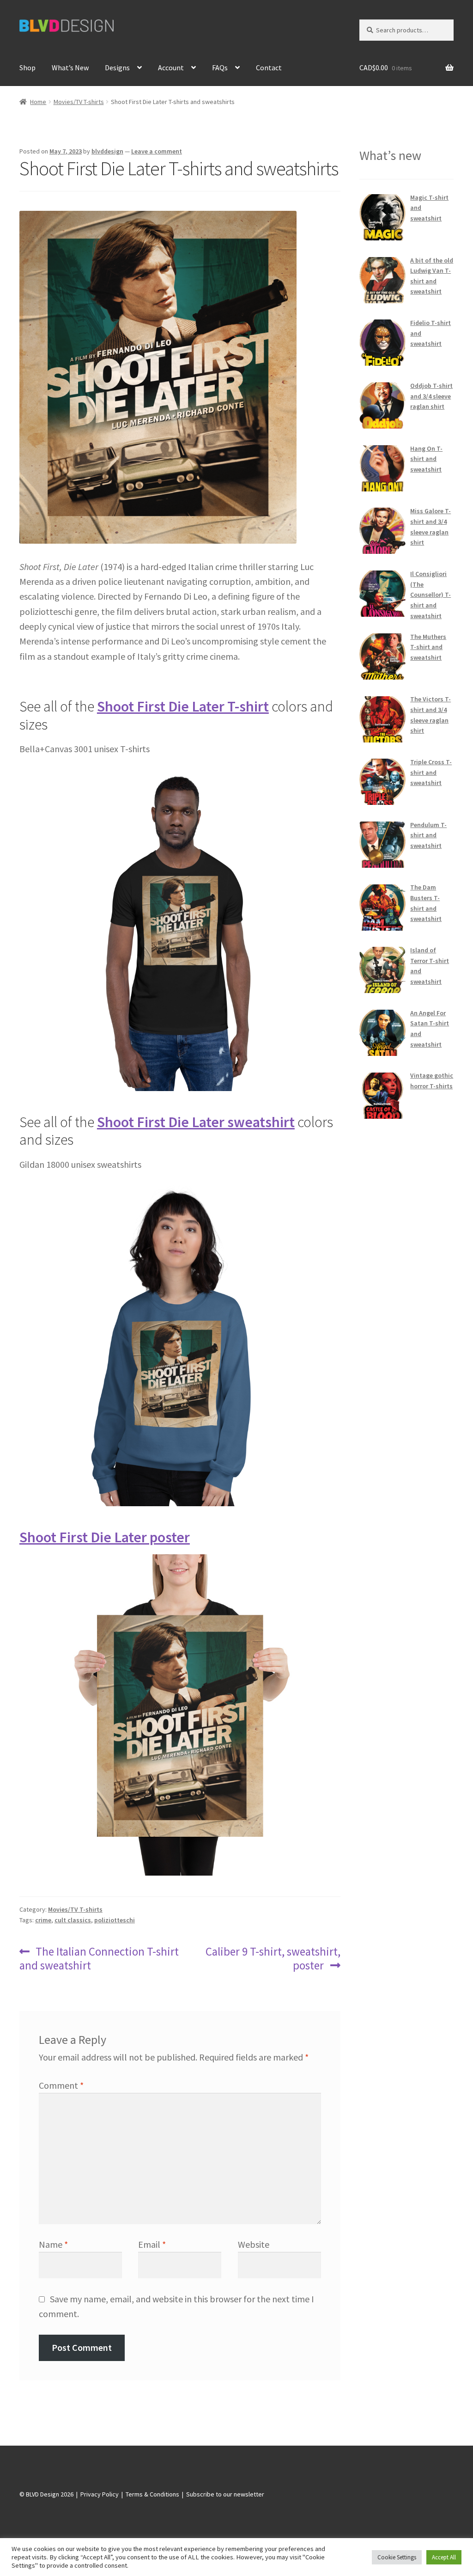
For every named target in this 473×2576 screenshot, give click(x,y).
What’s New (70, 67)
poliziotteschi (115, 1920)
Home (38, 102)
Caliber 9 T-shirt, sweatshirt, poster (273, 1958)
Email (152, 2244)
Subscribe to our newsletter (225, 2494)
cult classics (73, 1920)
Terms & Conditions (152, 2494)
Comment (61, 2085)
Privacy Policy (100, 2494)
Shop (27, 67)
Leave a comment (157, 151)
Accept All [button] (444, 2557)
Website (254, 2244)
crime (43, 1920)
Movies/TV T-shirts (79, 102)
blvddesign (107, 151)
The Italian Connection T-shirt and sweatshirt (99, 1958)
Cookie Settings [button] (397, 2557)
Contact (269, 67)
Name (53, 2244)
